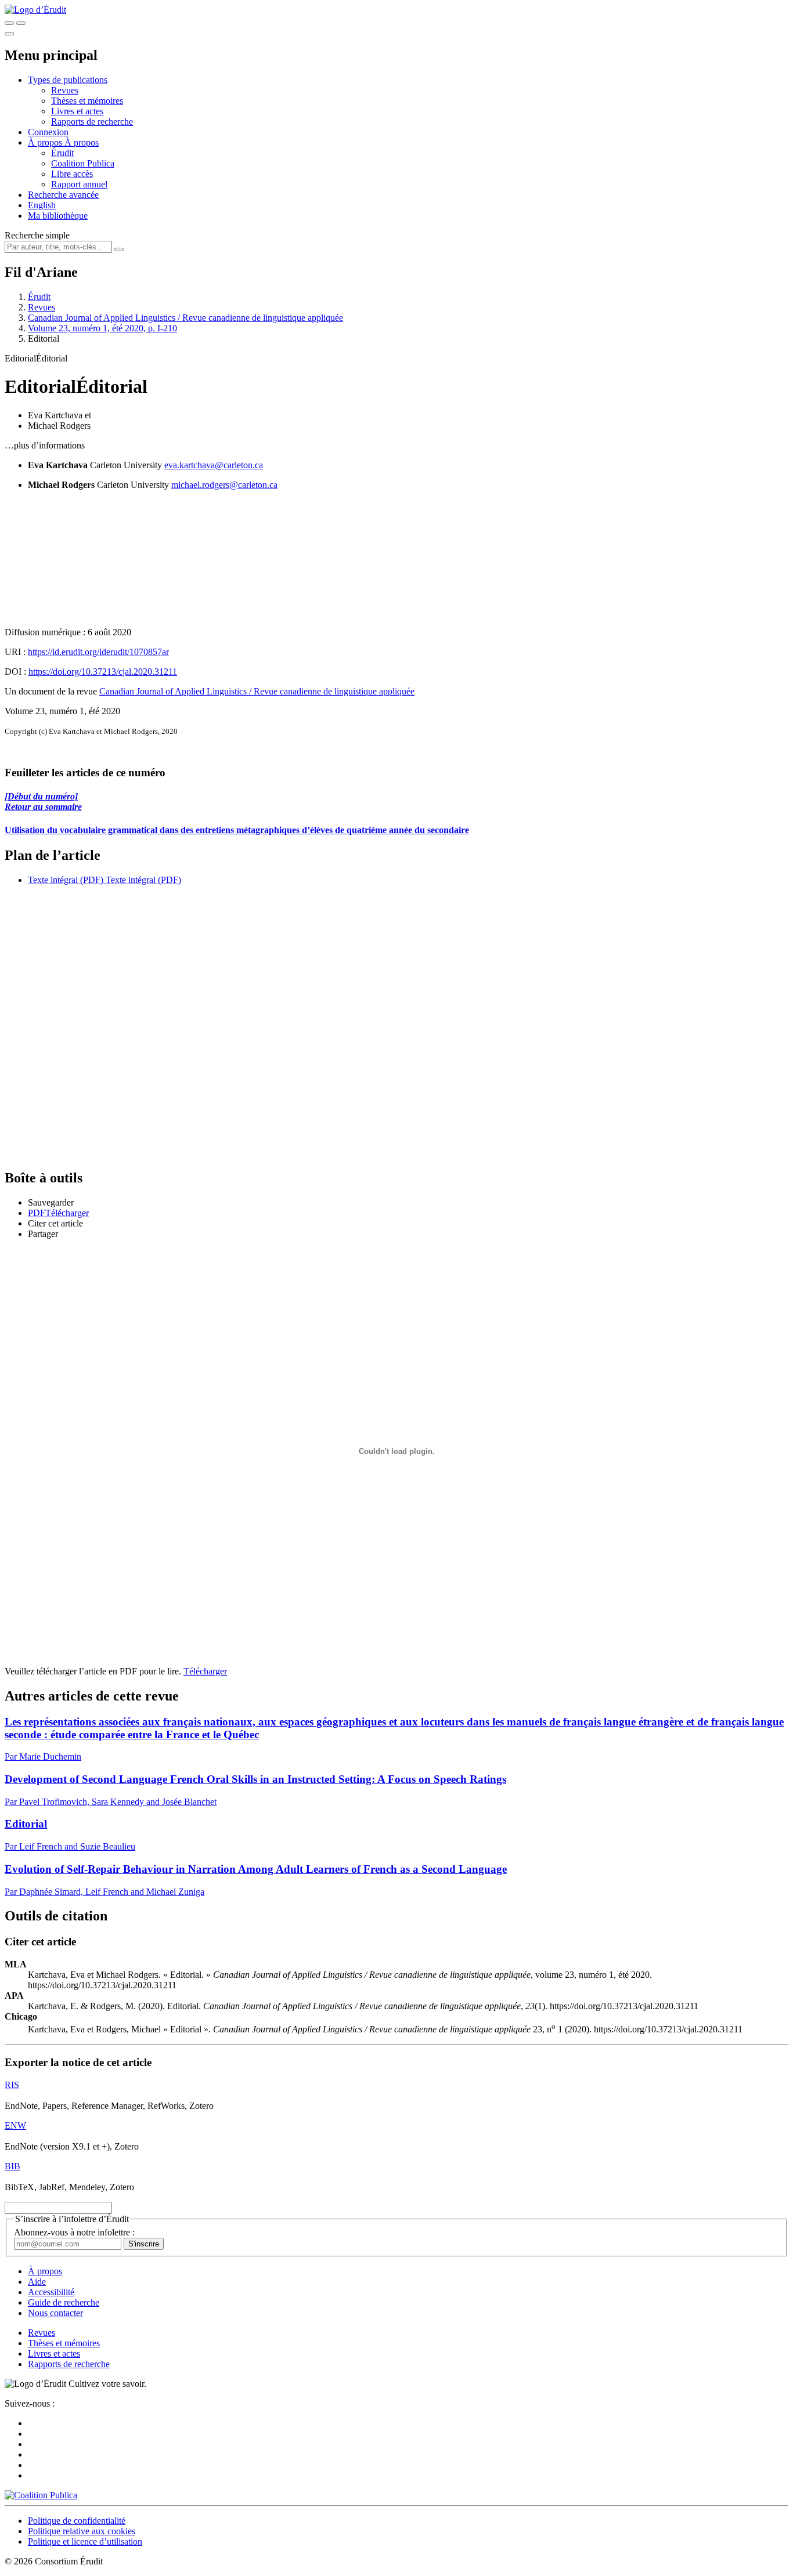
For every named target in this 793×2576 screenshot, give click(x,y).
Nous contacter (55, 2313)
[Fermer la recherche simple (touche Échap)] (21, 23)
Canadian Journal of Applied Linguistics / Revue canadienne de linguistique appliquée (185, 318)
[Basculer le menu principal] (9, 34)
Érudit (62, 153)
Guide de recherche (64, 2302)
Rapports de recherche (92, 122)
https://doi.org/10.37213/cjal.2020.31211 (103, 672)
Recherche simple (37, 235)
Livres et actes (77, 111)
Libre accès (72, 174)
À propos (82, 142)
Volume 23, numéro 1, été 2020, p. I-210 (102, 328)
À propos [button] (46, 142)
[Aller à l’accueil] (35, 10)
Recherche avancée (63, 195)
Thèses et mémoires (87, 101)
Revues (65, 90)
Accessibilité (51, 2292)
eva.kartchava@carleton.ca (214, 465)
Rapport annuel (79, 184)
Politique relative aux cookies (82, 2531)
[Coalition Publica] (41, 2495)
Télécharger (205, 1671)
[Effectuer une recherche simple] (9, 23)
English (42, 205)
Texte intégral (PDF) (66, 880)
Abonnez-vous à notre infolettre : (74, 2232)
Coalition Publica (83, 163)
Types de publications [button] (68, 80)
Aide (37, 2282)
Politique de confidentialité (77, 2521)
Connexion (48, 132)
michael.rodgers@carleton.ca (224, 485)
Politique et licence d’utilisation (85, 2541)
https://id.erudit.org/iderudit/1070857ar (98, 652)
